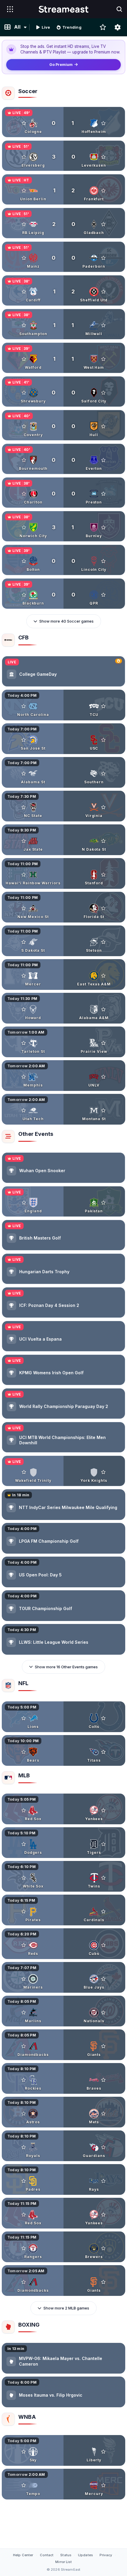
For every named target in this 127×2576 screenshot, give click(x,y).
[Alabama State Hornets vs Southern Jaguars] (63, 772)
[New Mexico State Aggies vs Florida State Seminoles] (63, 907)
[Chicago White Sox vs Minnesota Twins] (63, 1876)
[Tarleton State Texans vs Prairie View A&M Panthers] (63, 1042)
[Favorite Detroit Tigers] (103, 1844)
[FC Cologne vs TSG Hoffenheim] (63, 122)
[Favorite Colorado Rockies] (24, 2080)
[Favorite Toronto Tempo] (24, 2485)
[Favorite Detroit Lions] (24, 1718)
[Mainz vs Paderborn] (63, 257)
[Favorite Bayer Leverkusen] (103, 157)
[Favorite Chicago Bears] (24, 1752)
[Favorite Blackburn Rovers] (24, 595)
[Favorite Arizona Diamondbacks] (24, 2046)
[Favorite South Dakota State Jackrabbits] (24, 942)
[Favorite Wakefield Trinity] (24, 1472)
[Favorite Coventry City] (24, 426)
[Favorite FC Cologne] (24, 123)
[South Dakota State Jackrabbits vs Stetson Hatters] (63, 941)
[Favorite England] (24, 1203)
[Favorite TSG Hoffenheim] (103, 123)
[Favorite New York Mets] (103, 2114)
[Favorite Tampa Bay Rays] (103, 2181)
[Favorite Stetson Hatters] (103, 942)
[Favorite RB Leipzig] (24, 224)
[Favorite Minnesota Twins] (103, 1878)
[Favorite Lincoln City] (103, 561)
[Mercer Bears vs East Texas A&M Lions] (63, 974)
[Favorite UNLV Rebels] (103, 1077)
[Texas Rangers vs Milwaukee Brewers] (63, 2247)
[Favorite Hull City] (103, 426)
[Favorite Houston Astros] (24, 2114)
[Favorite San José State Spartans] (24, 740)
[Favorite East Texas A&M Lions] (103, 976)
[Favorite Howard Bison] (24, 1009)
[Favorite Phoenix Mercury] (103, 2485)
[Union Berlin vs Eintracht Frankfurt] (63, 189)
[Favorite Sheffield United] (103, 292)
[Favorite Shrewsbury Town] (24, 393)
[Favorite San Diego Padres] (24, 2181)
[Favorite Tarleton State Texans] (24, 1043)
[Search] (119, 9)
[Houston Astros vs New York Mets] (63, 2112)
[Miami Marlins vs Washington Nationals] (63, 2011)
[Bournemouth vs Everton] (63, 459)
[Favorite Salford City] (103, 393)
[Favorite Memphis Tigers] (24, 1077)
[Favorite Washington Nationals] (103, 2013)
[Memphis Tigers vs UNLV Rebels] (63, 1076)
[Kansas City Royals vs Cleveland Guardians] (63, 2146)
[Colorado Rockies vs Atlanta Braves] (63, 2078)
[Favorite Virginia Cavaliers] (103, 807)
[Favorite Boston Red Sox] (24, 1810)
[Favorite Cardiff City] (24, 292)
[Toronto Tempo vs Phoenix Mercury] (63, 2484)
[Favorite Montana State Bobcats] (103, 1110)
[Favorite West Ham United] (103, 359)
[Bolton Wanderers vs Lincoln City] (63, 560)
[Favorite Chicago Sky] (24, 2452)
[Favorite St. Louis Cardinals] (103, 1911)
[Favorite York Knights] (103, 1472)
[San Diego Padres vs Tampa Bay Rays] (63, 2179)
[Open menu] (10, 9)
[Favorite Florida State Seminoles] (103, 908)
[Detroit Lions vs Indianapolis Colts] (63, 1717)
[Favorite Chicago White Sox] (24, 1878)
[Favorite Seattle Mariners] (24, 1979)
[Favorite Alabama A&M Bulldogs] (103, 1009)
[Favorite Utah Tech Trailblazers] (24, 1110)
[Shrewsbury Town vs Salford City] (63, 392)
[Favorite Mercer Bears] (24, 976)
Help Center (23, 2555)
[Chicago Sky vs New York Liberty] (63, 2450)
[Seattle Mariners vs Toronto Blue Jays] (63, 1977)
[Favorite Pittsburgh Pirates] (24, 1911)
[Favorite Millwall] (103, 325)
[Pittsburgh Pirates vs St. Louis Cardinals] (63, 1910)
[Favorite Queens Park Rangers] (103, 595)
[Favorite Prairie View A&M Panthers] (103, 1043)
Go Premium (61, 65)
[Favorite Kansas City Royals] (24, 2147)
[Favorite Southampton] (24, 325)
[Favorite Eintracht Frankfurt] (103, 191)
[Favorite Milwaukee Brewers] (103, 2248)
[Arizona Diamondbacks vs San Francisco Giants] (63, 2045)
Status (66, 2555)
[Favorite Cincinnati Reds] (24, 1945)
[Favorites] (103, 27)
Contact (47, 2555)
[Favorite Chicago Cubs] (103, 1945)
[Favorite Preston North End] (103, 494)
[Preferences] (118, 27)
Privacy (106, 2555)
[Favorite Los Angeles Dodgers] (24, 1844)
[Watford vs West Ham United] (63, 358)
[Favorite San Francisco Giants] (103, 2046)
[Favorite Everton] (103, 460)
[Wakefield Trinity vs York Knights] (63, 1471)
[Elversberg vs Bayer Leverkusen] (63, 156)
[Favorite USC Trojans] (103, 740)
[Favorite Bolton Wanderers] (24, 561)
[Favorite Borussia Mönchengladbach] (103, 224)
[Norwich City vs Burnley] (63, 526)
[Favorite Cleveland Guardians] (103, 2147)
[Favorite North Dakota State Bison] (103, 841)
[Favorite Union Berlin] (24, 191)
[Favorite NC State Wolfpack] (24, 807)
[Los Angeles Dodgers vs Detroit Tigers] (63, 1843)
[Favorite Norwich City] (24, 527)
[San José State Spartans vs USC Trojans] (63, 739)
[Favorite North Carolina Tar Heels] (24, 706)
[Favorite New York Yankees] (103, 1810)
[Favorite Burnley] (103, 527)
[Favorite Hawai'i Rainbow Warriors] (24, 875)
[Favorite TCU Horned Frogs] (103, 706)
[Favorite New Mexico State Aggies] (24, 908)
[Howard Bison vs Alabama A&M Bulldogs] (63, 1008)
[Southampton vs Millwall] (63, 324)
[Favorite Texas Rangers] (24, 2248)
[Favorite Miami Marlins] (24, 2013)
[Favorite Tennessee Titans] (103, 1752)
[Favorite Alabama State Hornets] (24, 774)
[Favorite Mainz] (24, 258)
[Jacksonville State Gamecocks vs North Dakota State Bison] (63, 840)
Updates (85, 2555)
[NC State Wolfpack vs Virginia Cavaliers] (63, 806)
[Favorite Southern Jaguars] (103, 774)
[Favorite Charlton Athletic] (24, 494)
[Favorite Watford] (24, 359)
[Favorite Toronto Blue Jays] (103, 1979)
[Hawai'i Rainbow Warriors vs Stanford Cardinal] (63, 873)
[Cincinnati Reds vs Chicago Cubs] (63, 1944)
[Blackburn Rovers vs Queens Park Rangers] (63, 594)
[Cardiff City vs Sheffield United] (63, 290)
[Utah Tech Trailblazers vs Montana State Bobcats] (63, 1109)
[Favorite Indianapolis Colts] (103, 1718)
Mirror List (63, 2562)
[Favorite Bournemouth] (24, 460)
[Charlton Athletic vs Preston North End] (63, 493)
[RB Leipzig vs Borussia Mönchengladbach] (63, 223)
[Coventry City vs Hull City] (63, 425)
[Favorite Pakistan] (103, 1203)
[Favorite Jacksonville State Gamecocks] (24, 841)
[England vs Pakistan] (63, 1201)
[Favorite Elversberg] (24, 157)
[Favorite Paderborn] (103, 258)
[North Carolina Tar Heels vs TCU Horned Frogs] (63, 705)
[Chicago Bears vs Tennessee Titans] (63, 1750)
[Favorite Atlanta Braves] (103, 2080)
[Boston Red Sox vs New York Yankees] (63, 1809)
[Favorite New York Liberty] (103, 2452)
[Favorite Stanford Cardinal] (103, 875)
